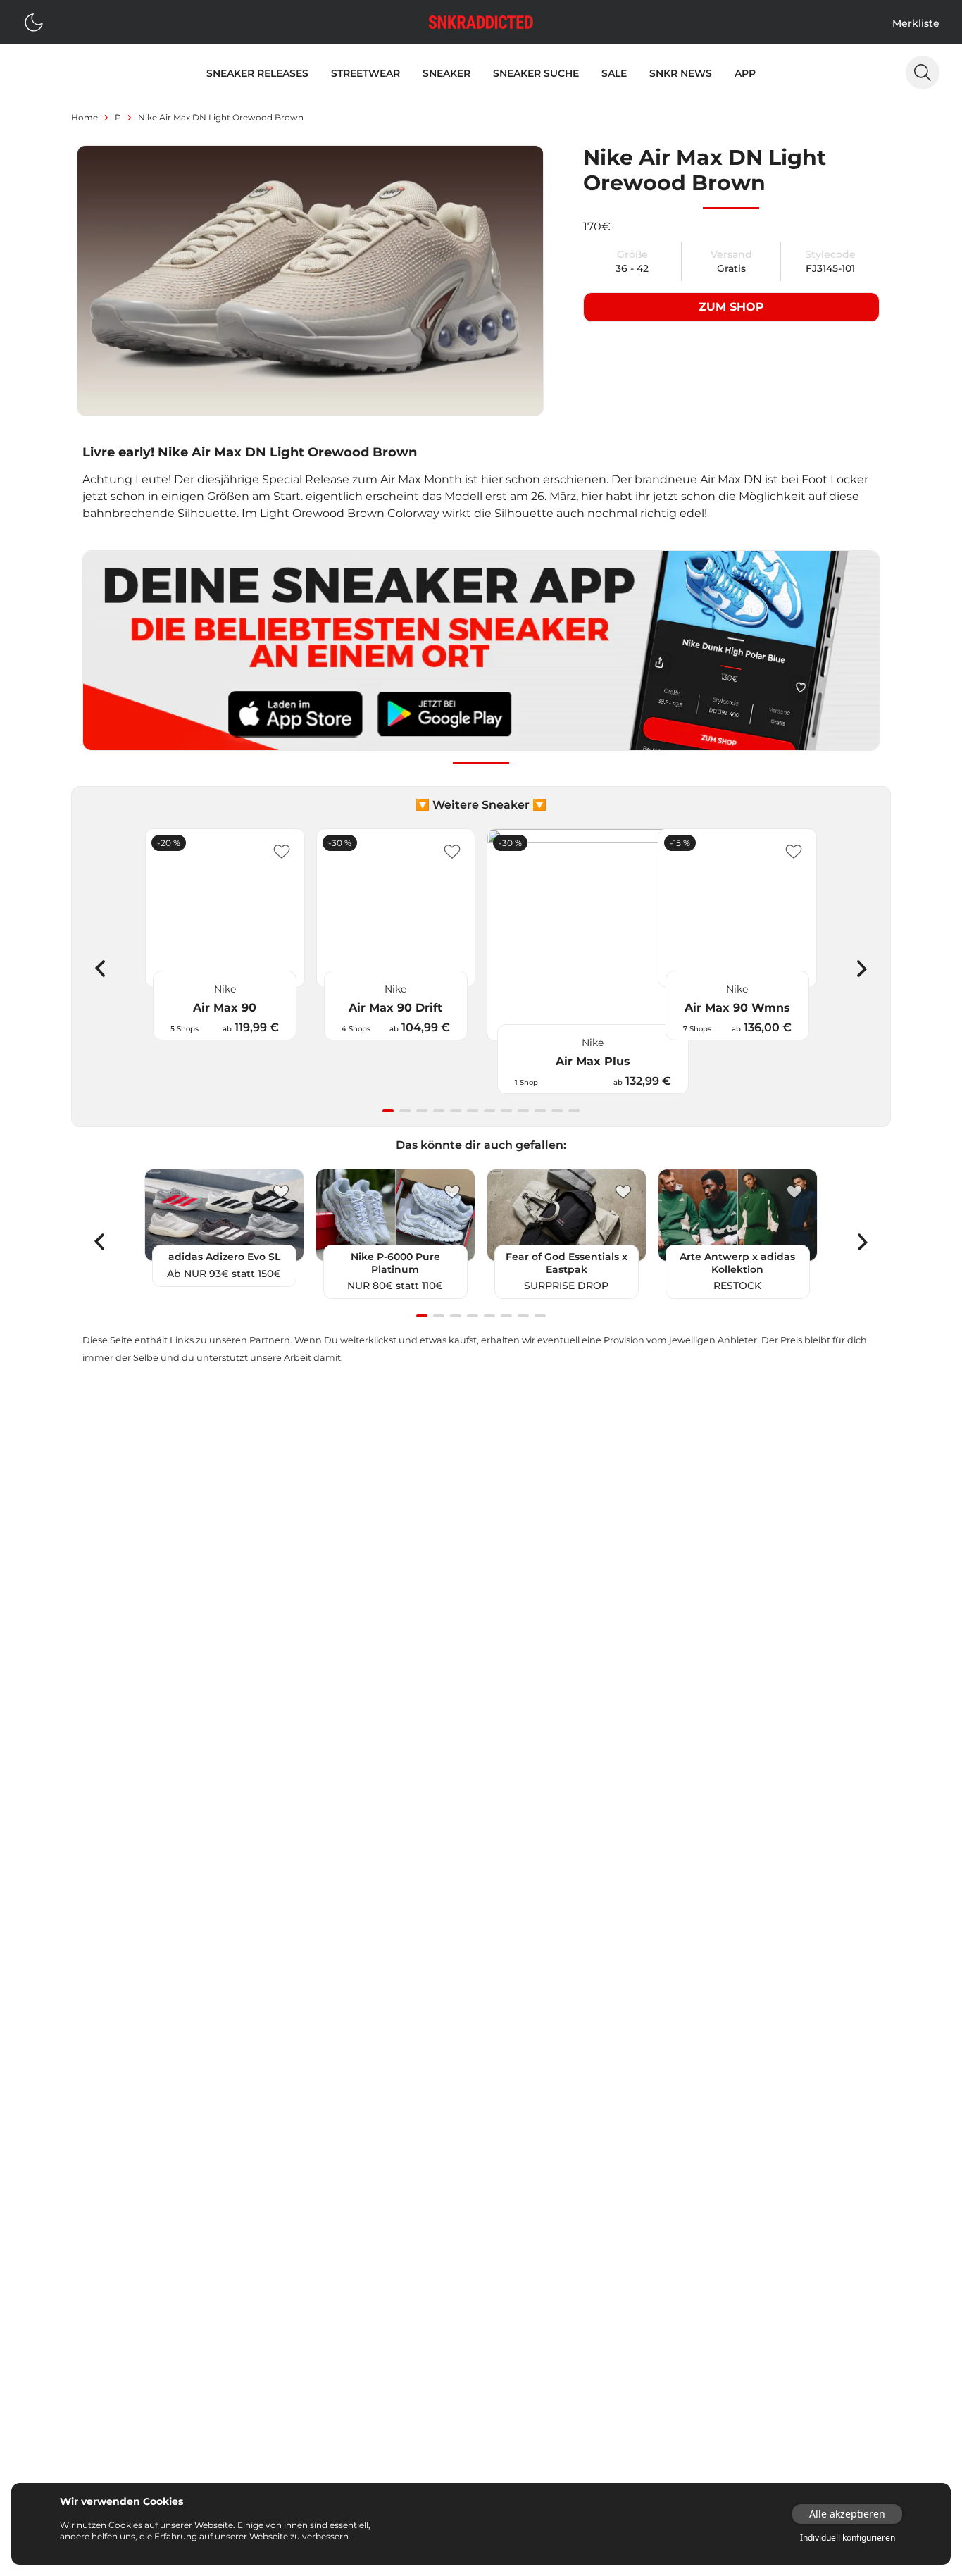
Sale (614, 73)
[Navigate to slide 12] (574, 1111)
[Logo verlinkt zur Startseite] (481, 22)
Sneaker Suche (536, 73)
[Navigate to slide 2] (405, 1111)
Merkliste (916, 23)
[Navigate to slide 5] (456, 1111)
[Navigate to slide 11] (557, 1111)
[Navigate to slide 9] (523, 1111)
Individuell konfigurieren (848, 2538)
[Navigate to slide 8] (506, 1111)
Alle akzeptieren (847, 2514)
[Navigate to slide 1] (388, 1111)
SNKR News (681, 73)
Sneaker (446, 73)
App (745, 73)
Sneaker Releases (257, 73)
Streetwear (366, 73)
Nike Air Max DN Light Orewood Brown (221, 117)
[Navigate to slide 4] (439, 1111)
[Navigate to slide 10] (540, 1111)
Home (85, 117)
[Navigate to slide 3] (422, 1111)
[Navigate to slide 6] (473, 1111)
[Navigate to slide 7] (489, 1111)
